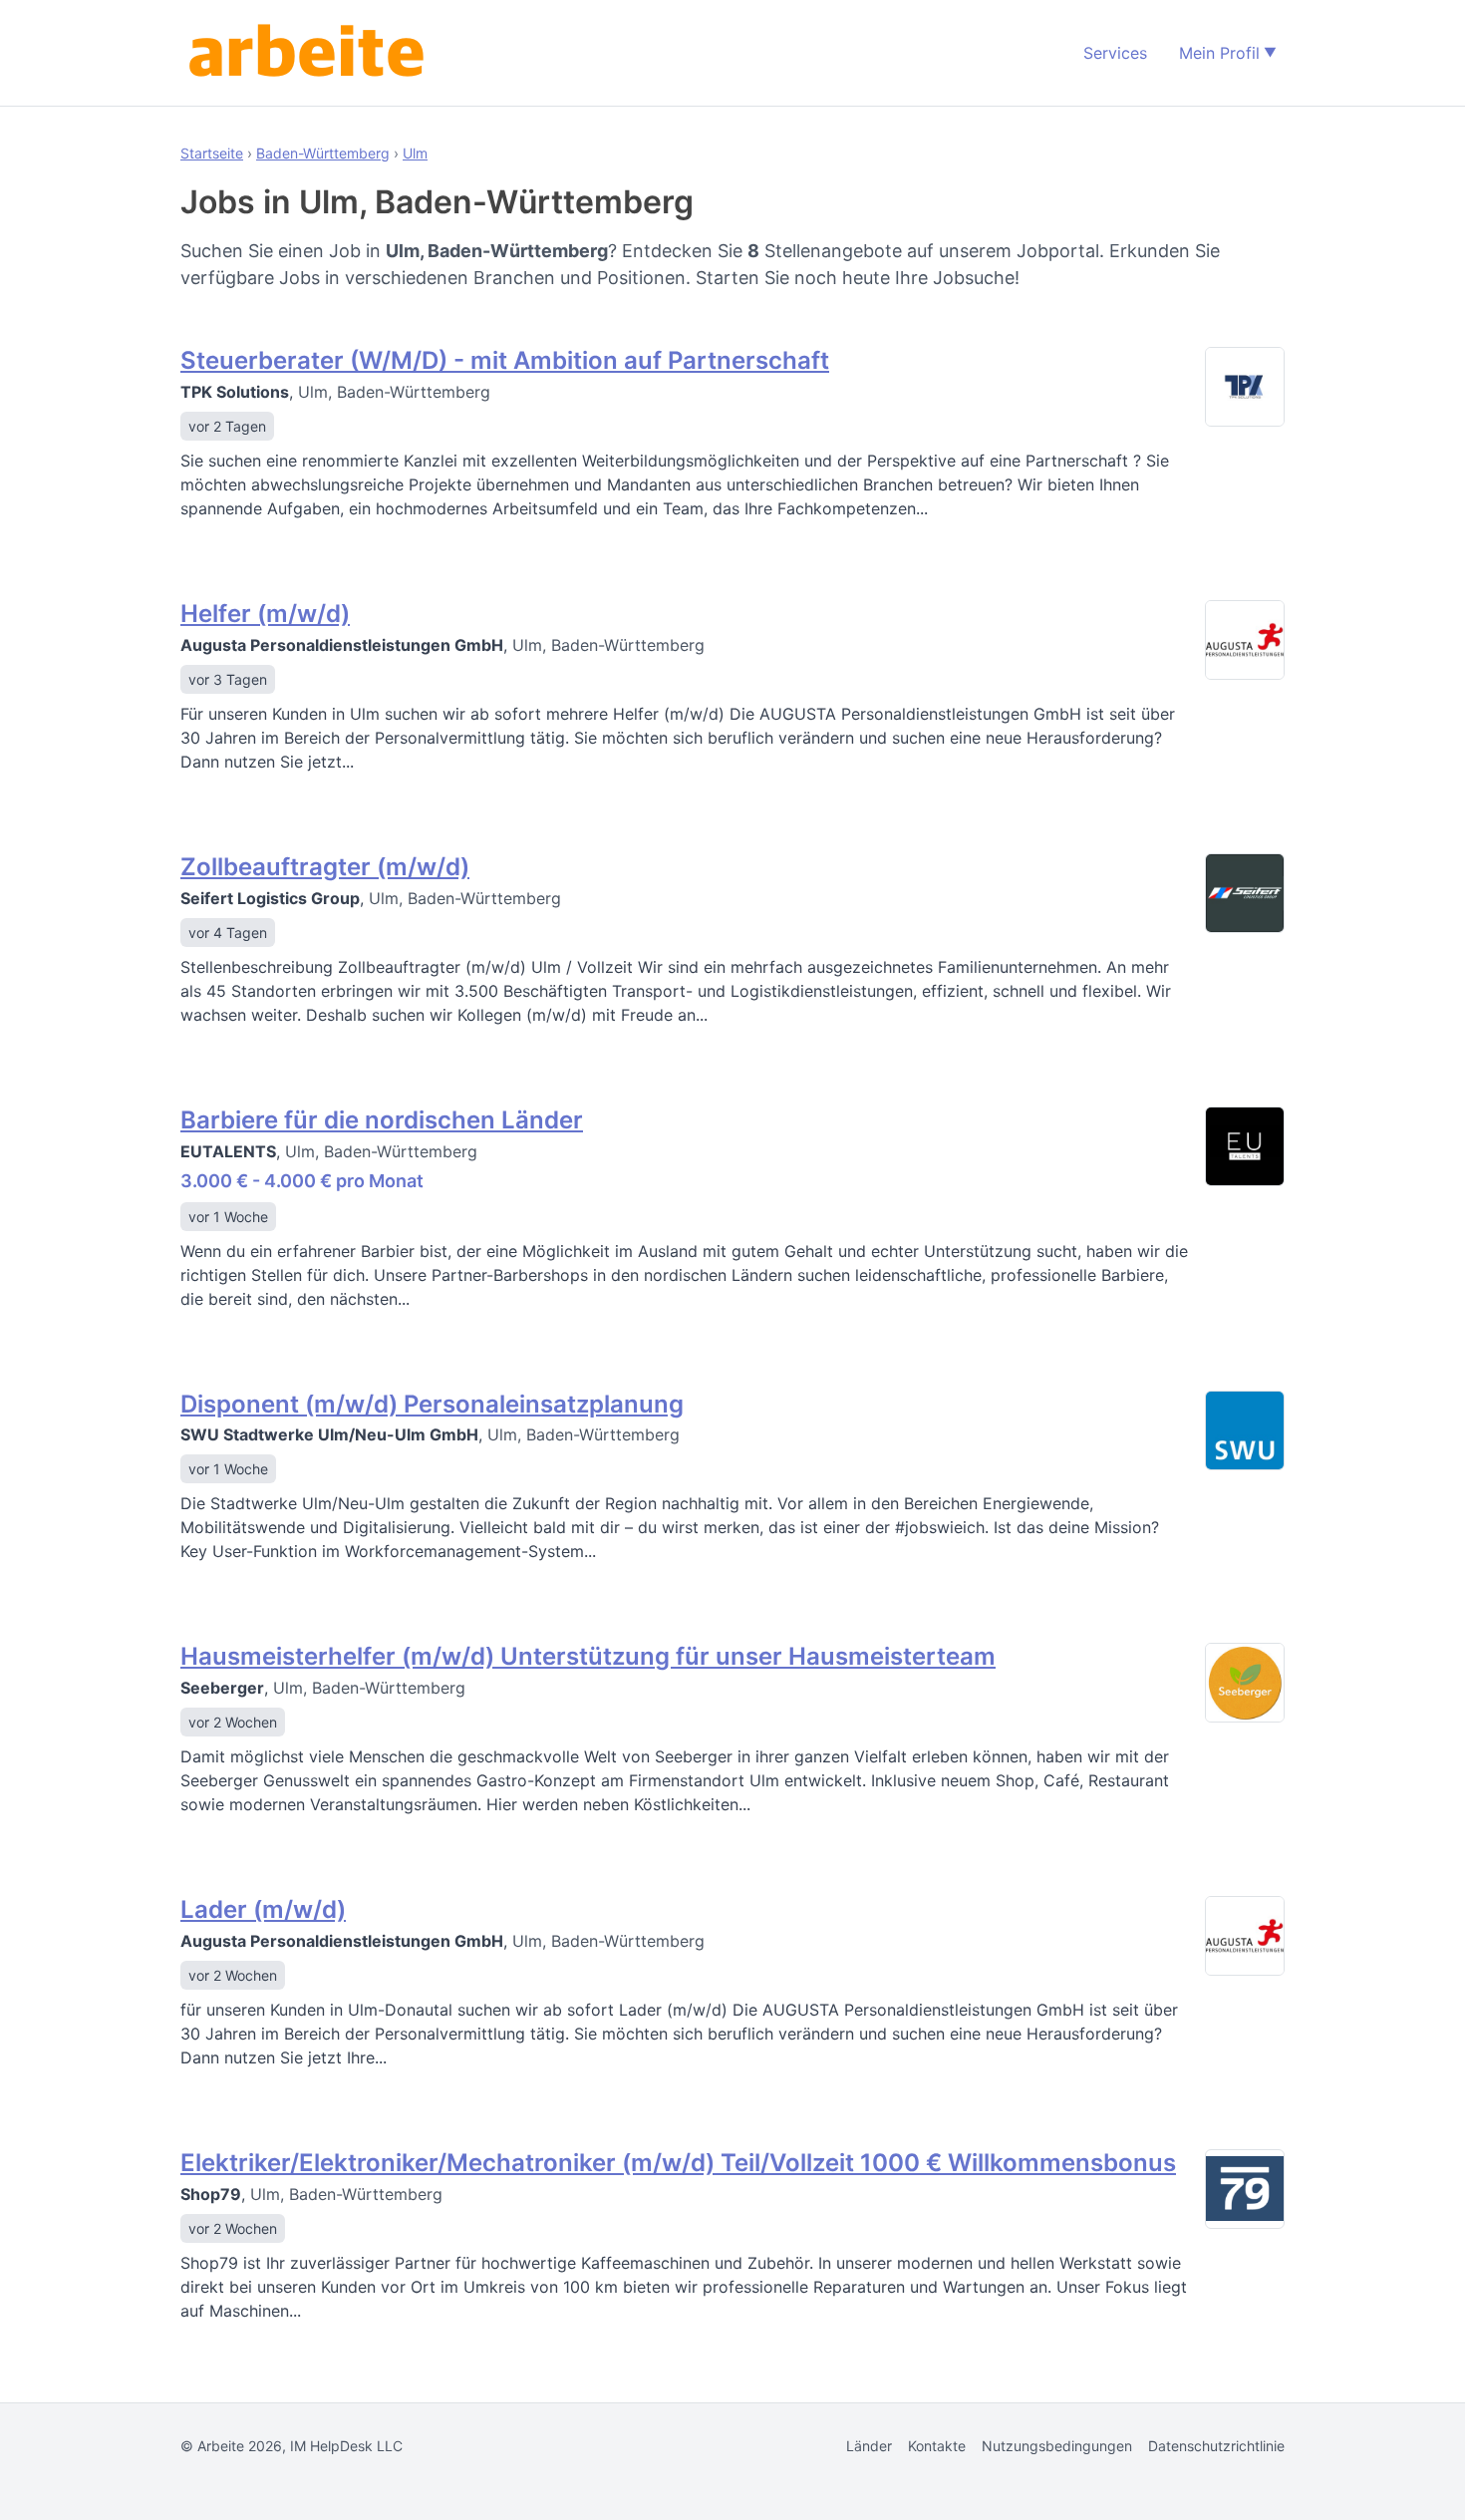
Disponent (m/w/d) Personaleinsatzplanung (432, 1404)
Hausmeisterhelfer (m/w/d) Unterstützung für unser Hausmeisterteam (588, 1656)
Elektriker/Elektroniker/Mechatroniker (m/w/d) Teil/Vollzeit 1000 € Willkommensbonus (678, 2163)
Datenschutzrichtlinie (1216, 2446)
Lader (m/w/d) (263, 1909)
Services (1115, 53)
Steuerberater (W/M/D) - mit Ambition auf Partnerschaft (505, 360)
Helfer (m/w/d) (265, 614)
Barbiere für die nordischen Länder (382, 1120)
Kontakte (937, 2446)
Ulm (415, 153)
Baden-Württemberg (323, 153)
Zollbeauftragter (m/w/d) (325, 867)
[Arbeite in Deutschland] (310, 53)
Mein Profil (1219, 53)
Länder (869, 2446)
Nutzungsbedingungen (1057, 2446)
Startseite (212, 153)
